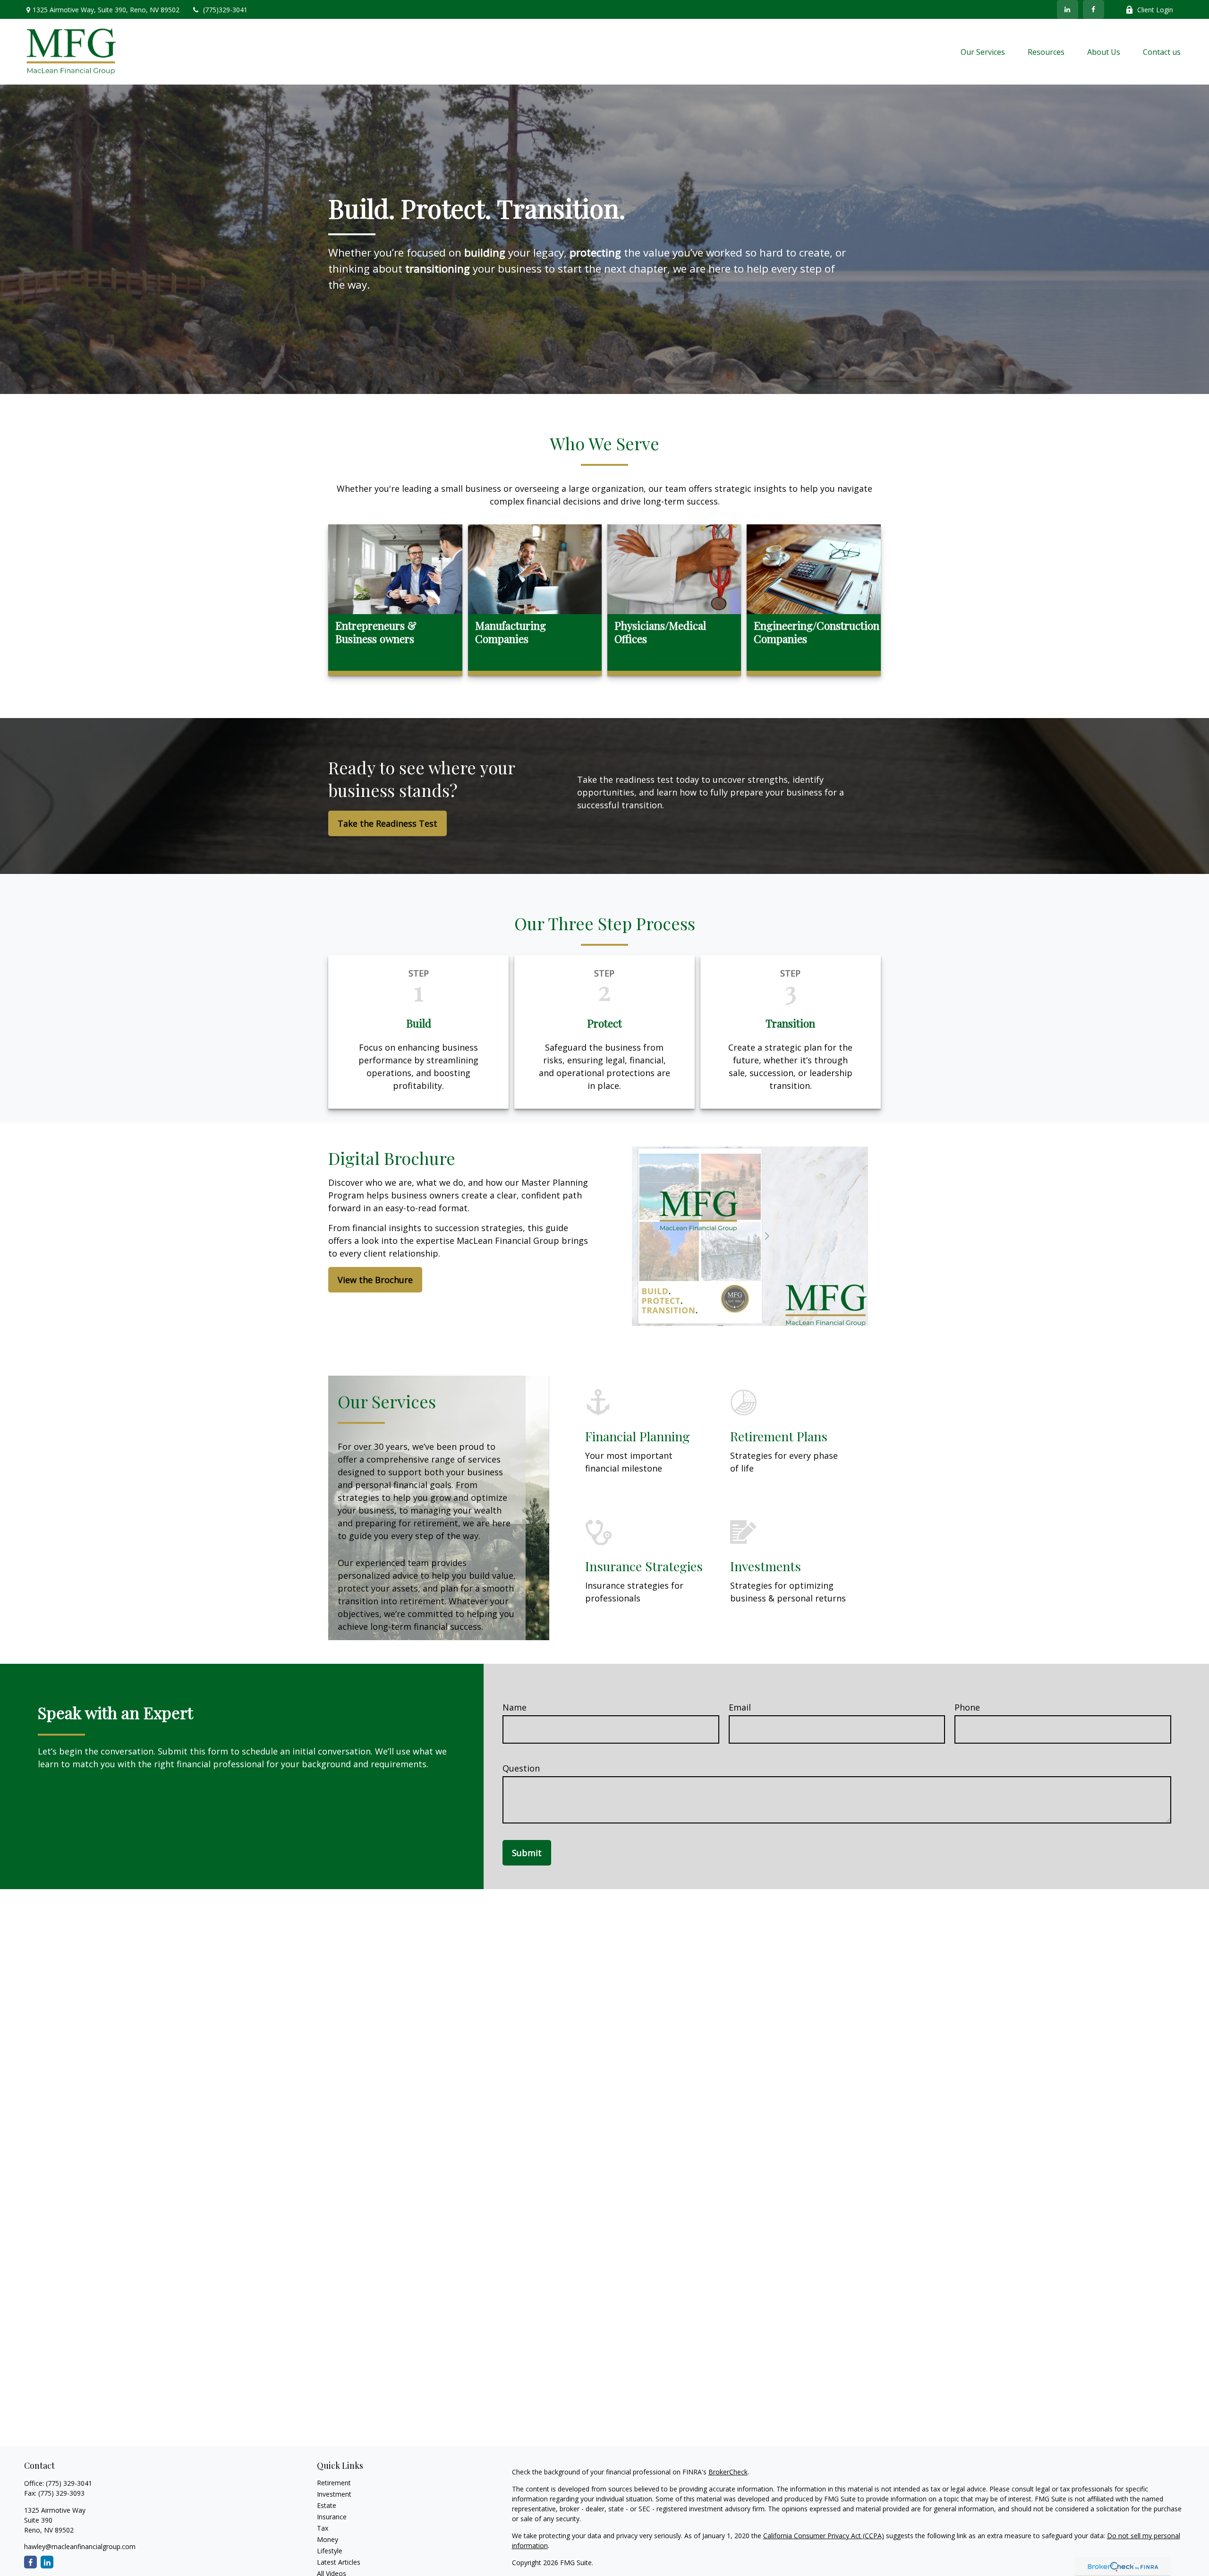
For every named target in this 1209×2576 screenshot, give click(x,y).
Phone (967, 1707)
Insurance (332, 2517)
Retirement (334, 2483)
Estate (327, 2505)
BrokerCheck (728, 2472)
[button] (983, 52)
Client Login (1155, 10)
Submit (527, 1853)
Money (328, 2539)
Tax (323, 2528)
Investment (334, 2494)
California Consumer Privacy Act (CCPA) (824, 2536)
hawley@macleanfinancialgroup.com (80, 2546)
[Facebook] (1094, 9)
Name (515, 1707)
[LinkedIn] (1068, 9)
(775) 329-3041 (69, 2483)
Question (521, 1768)
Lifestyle (330, 2551)
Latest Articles (339, 2562)
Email (740, 1707)
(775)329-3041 (225, 10)
